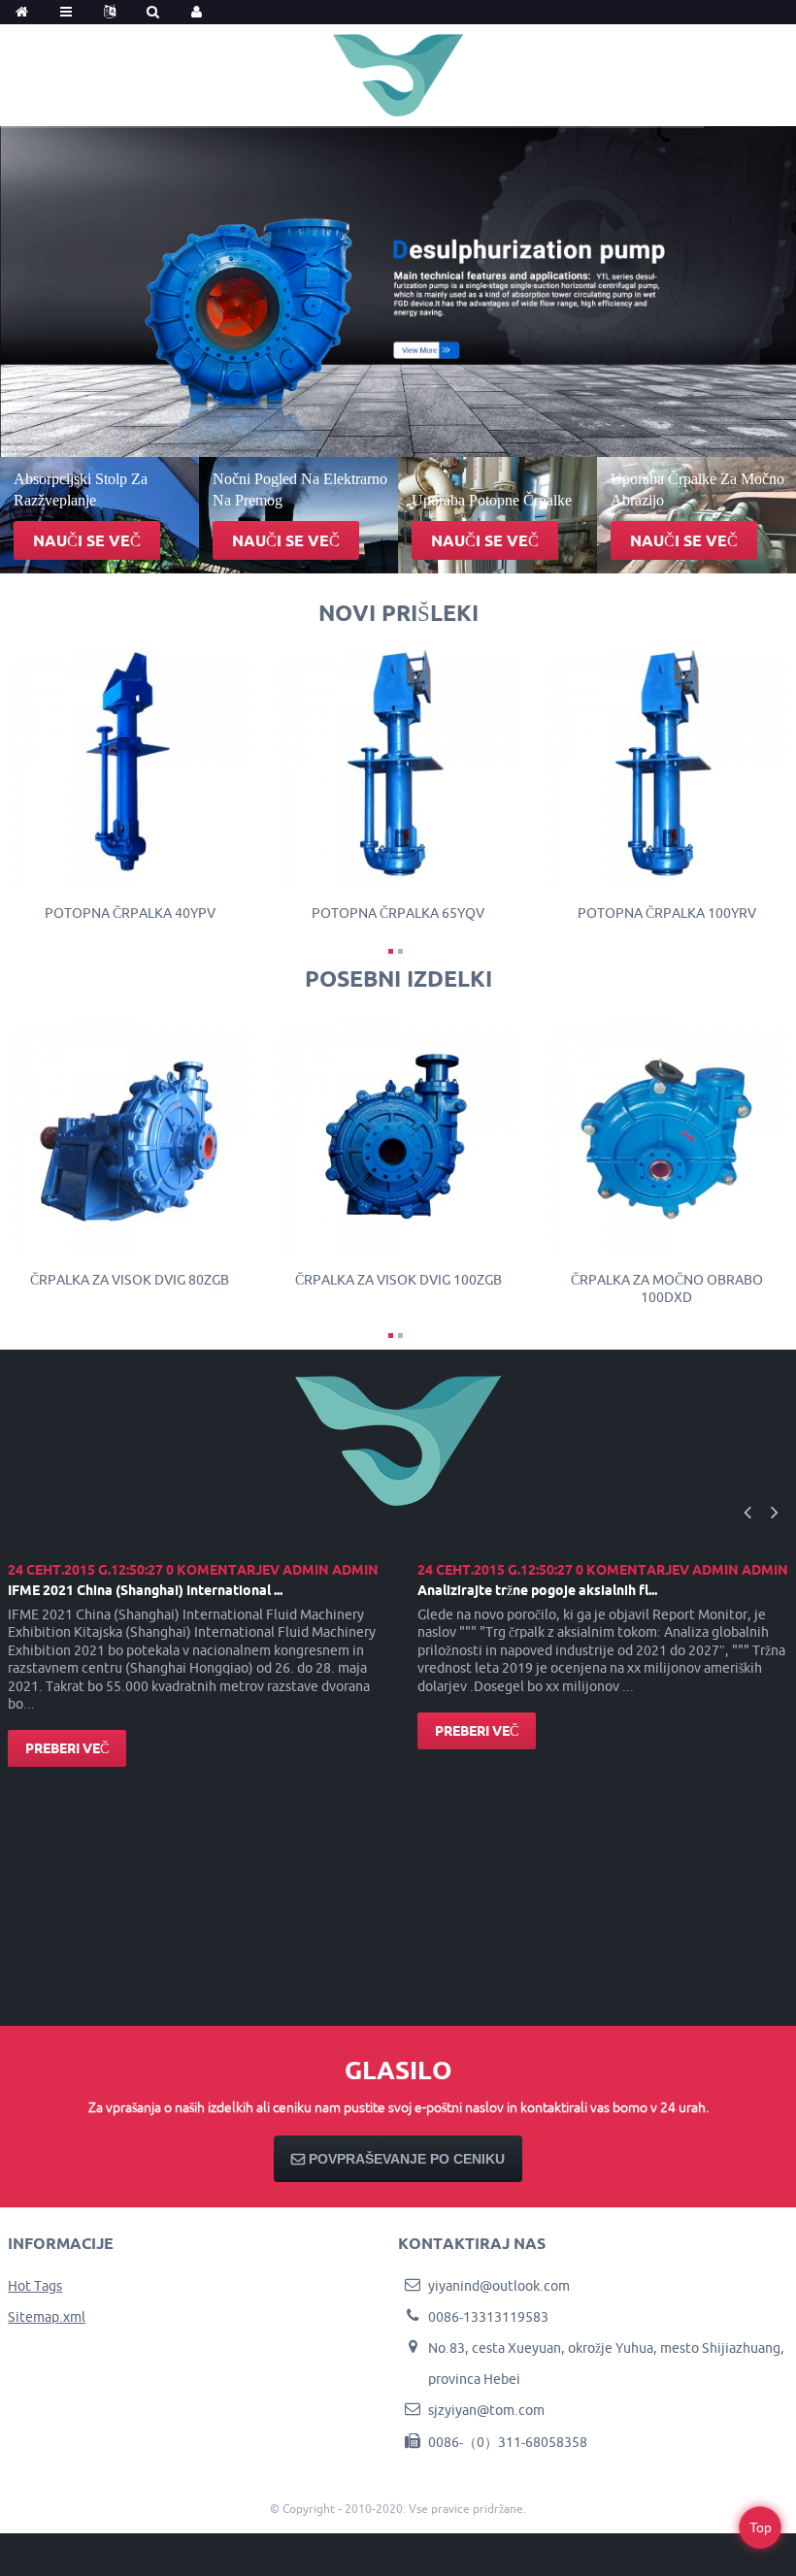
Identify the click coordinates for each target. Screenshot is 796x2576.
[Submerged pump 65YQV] (398, 765)
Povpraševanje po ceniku (407, 2159)
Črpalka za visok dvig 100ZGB (398, 1280)
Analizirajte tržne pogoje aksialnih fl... (537, 1590)
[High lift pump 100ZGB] (398, 1131)
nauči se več (87, 540)
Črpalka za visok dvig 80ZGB (130, 1280)
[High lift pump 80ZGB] (130, 1131)
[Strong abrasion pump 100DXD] (666, 1131)
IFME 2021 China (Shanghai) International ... (145, 1590)
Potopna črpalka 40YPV (130, 913)
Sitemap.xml (47, 2317)
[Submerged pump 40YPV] (130, 765)
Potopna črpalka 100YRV (667, 913)
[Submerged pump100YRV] (666, 765)
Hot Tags (35, 2286)
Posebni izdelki (398, 978)
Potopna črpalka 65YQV (398, 913)
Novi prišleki (398, 613)
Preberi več (67, 1748)
